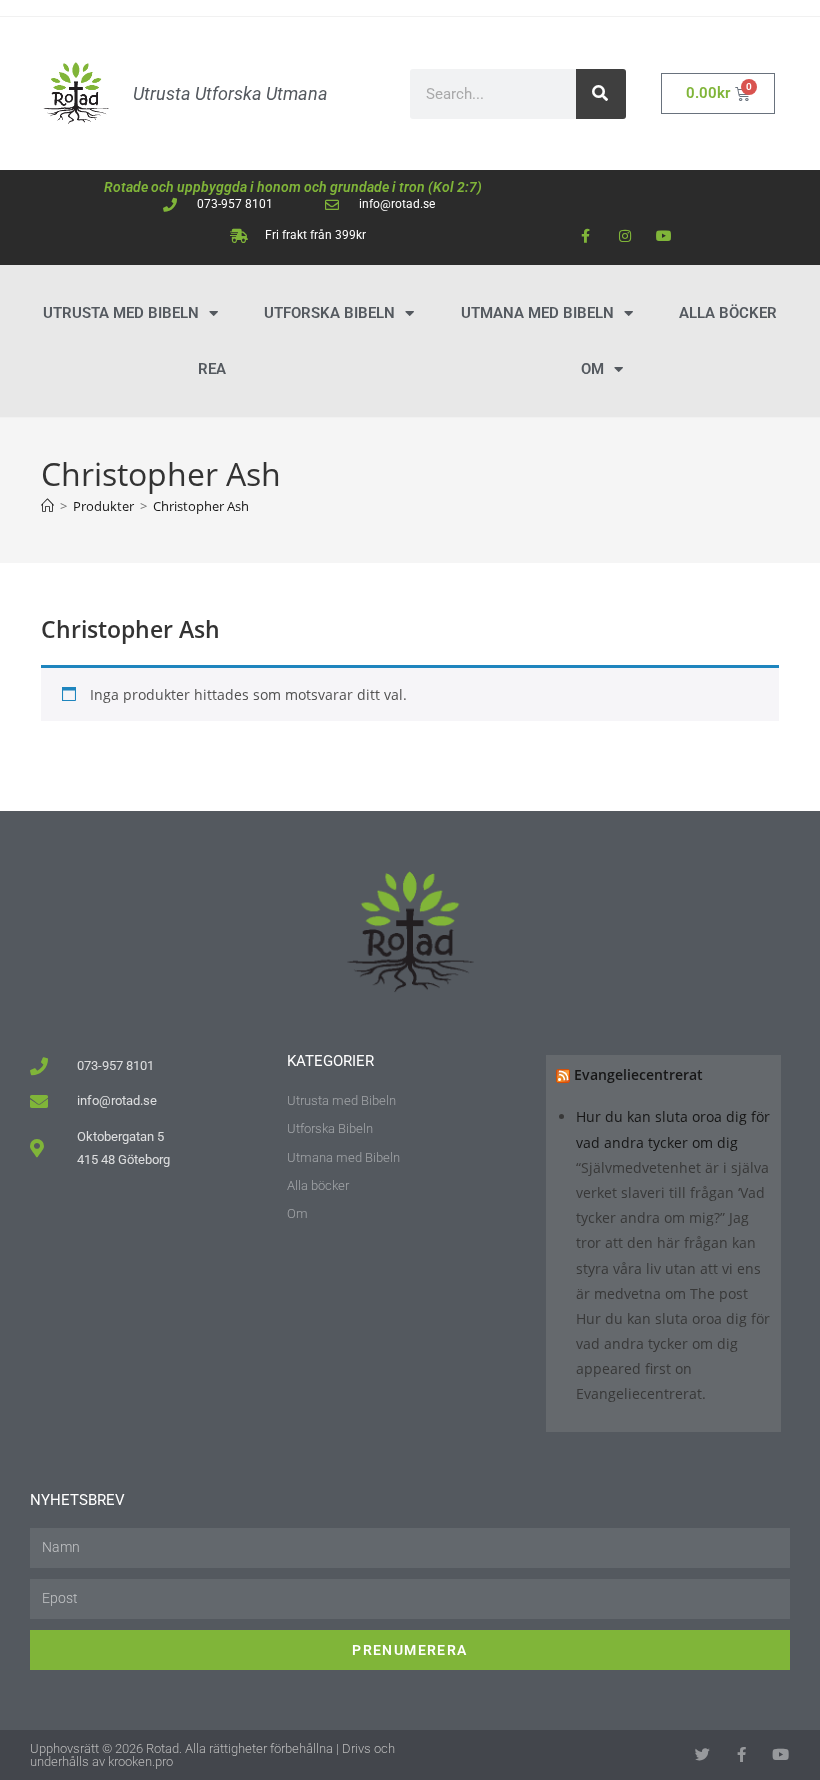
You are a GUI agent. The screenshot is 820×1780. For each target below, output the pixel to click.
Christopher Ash (201, 506)
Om (592, 369)
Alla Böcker (728, 313)
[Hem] (47, 506)
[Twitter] (704, 1754)
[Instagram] (624, 235)
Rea (212, 369)
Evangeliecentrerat (638, 1074)
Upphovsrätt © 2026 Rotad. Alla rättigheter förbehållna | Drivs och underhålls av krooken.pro (212, 1755)
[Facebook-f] (585, 235)
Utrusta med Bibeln (121, 313)
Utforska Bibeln (329, 313)
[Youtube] (663, 235)
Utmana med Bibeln (537, 313)
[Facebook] (743, 1754)
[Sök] (601, 94)
